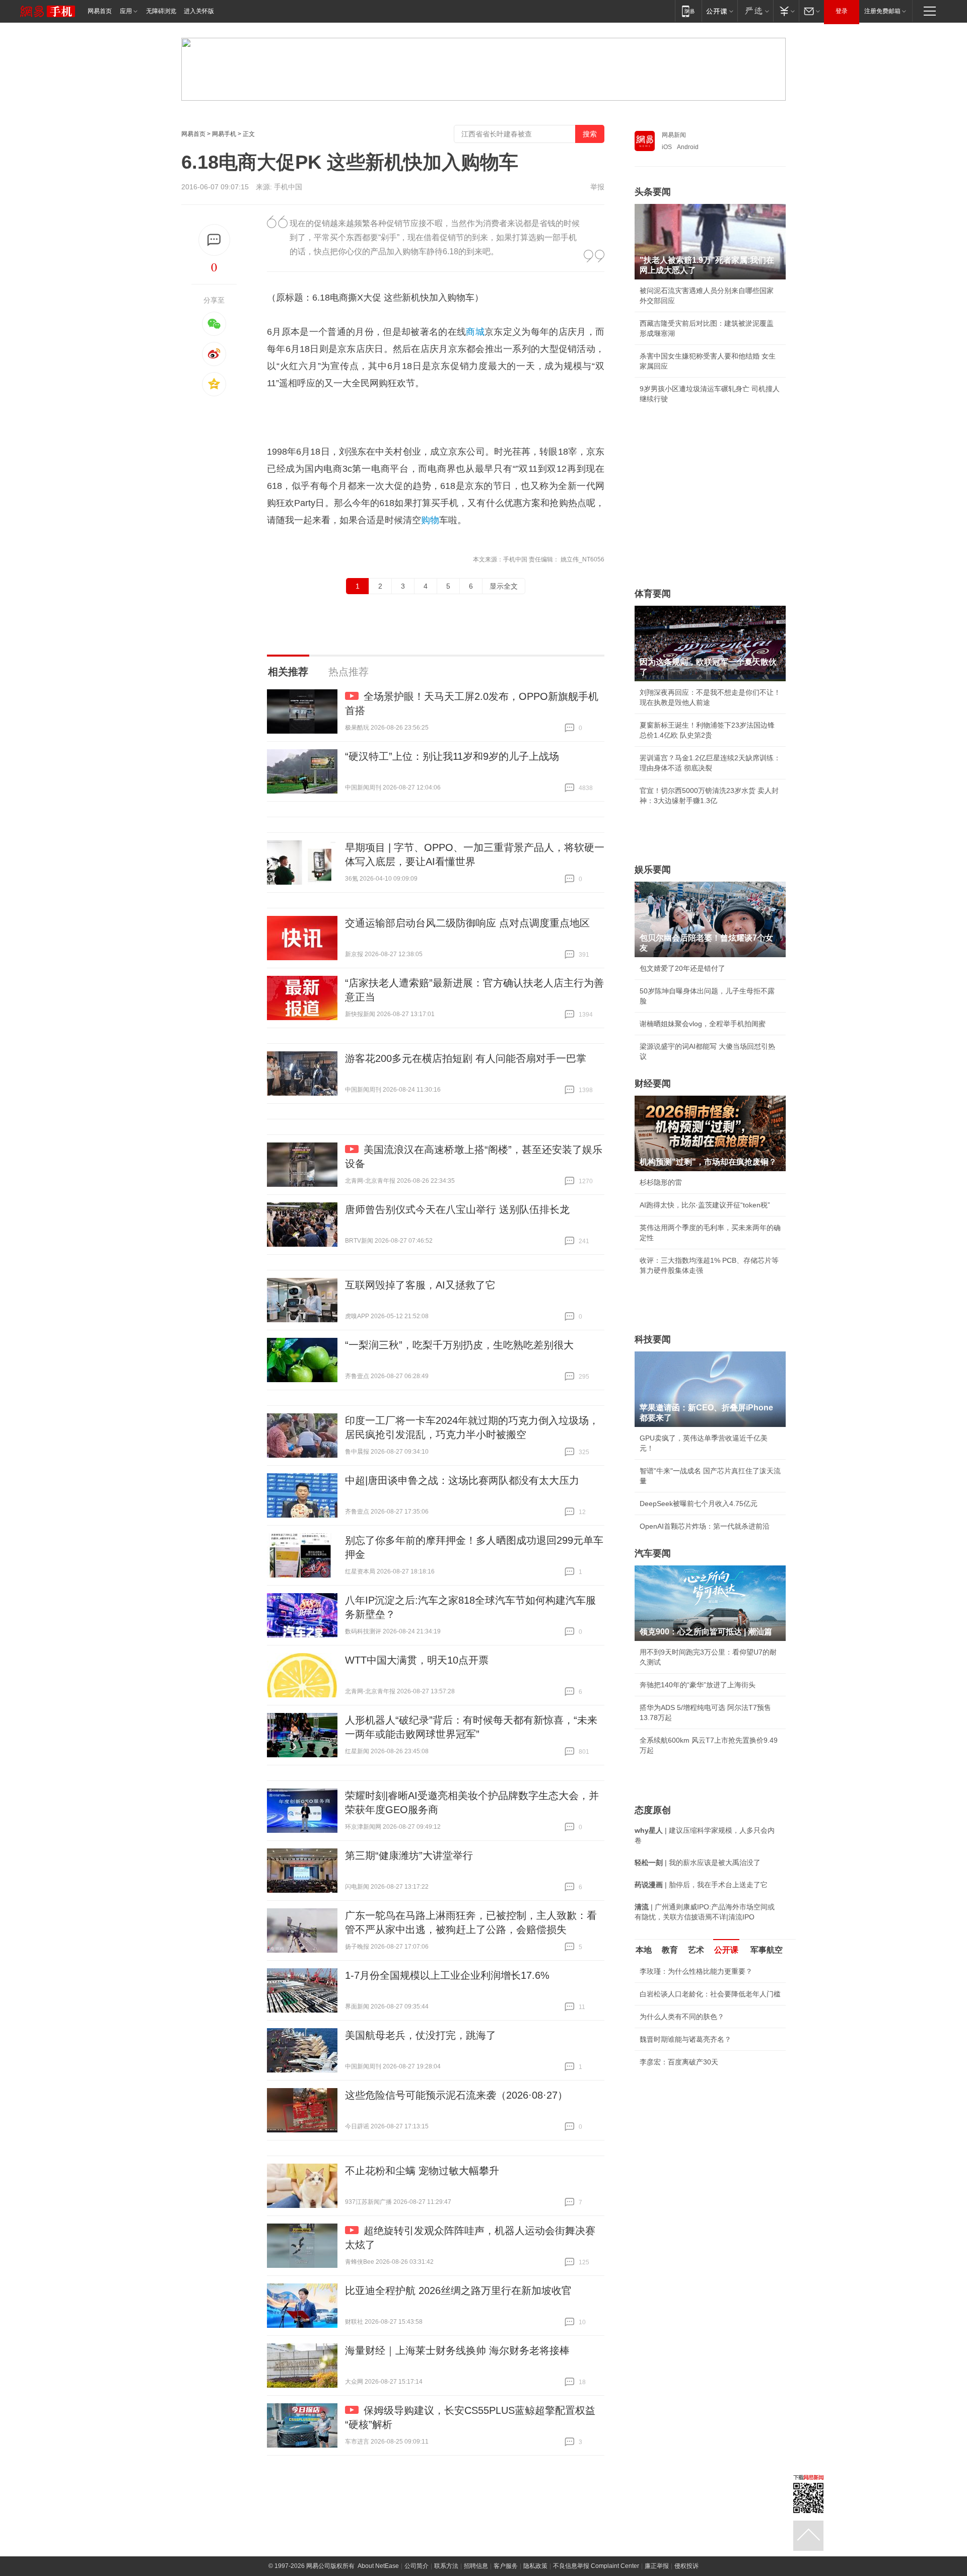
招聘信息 (476, 2566)
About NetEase (378, 2566)
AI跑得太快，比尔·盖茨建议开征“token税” (705, 1205)
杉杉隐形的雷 (661, 1182)
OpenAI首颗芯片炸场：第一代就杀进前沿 (705, 1526)
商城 (475, 332)
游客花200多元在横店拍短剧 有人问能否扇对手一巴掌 (466, 1058)
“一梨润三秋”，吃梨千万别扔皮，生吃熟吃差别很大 (459, 1345)
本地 (644, 1950)
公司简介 (417, 2566)
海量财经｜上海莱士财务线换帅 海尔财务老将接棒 (457, 2350)
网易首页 (100, 11)
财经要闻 (653, 1084)
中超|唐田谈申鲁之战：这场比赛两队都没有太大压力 (462, 1480)
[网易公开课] (719, 11)
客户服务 (506, 2566)
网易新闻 (674, 135)
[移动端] (688, 11)
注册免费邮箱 (882, 11)
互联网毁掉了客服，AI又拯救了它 (420, 1285)
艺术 (696, 1950)
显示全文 (504, 586)
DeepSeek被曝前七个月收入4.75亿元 (699, 1504)
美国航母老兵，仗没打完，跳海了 (421, 2035)
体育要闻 (653, 594)
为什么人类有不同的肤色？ (682, 2017)
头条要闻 (653, 192)
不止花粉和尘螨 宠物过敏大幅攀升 (422, 2171)
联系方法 (446, 2566)
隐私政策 (535, 2566)
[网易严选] (755, 11)
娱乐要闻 (653, 870)
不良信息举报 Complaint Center (596, 2566)
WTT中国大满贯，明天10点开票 (417, 1660)
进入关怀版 (199, 11)
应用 (126, 11)
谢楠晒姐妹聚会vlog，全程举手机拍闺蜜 (703, 1024)
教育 (670, 1950)
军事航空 (767, 1950)
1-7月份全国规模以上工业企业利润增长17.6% (447, 1975)
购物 (430, 520)
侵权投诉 (686, 2566)
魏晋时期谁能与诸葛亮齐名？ (685, 2039)
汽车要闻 (653, 1553)
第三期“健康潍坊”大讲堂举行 (409, 1855)
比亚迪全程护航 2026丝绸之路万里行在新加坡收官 (458, 2291)
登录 (842, 11)
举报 (597, 187)
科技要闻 (653, 1339)
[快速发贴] (214, 240)
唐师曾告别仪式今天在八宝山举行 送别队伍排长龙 (457, 1209)
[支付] (786, 11)
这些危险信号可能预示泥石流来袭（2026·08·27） (456, 2095)
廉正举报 (657, 2566)
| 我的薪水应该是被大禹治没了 (698, 1863)
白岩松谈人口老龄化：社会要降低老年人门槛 (710, 1994)
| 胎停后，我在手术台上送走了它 (701, 1885)
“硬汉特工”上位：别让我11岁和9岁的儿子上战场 (452, 756)
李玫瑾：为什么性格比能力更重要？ (696, 1971)
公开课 (726, 1950)
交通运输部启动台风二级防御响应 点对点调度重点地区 (467, 923)
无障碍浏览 (161, 11)
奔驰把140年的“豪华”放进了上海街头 (698, 1685)
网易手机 (224, 134)
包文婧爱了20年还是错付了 (682, 968)
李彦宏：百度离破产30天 (679, 2062)
